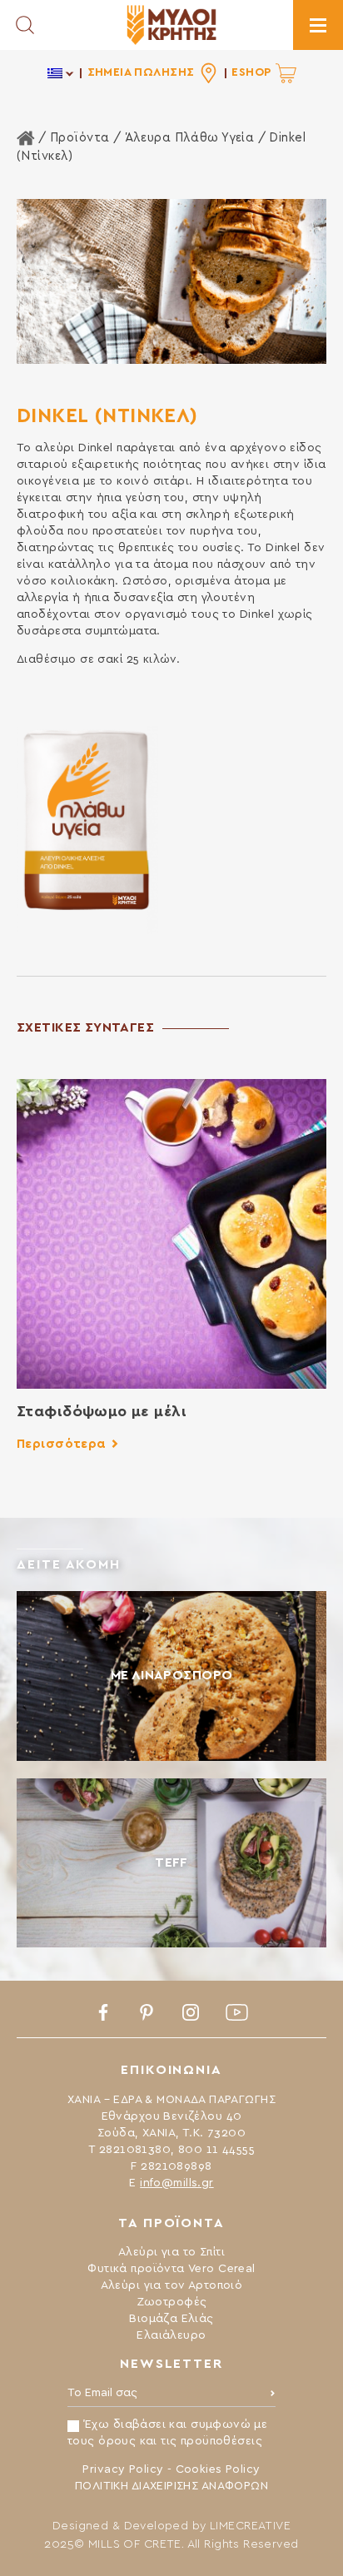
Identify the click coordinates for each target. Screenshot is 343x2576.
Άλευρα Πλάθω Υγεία (190, 138)
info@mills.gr (176, 2183)
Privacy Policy (123, 2469)
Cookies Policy (218, 2469)
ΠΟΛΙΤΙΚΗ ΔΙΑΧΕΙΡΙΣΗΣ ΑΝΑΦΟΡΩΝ (171, 2486)
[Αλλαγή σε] (61, 73)
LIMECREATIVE (250, 2526)
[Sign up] (273, 2397)
